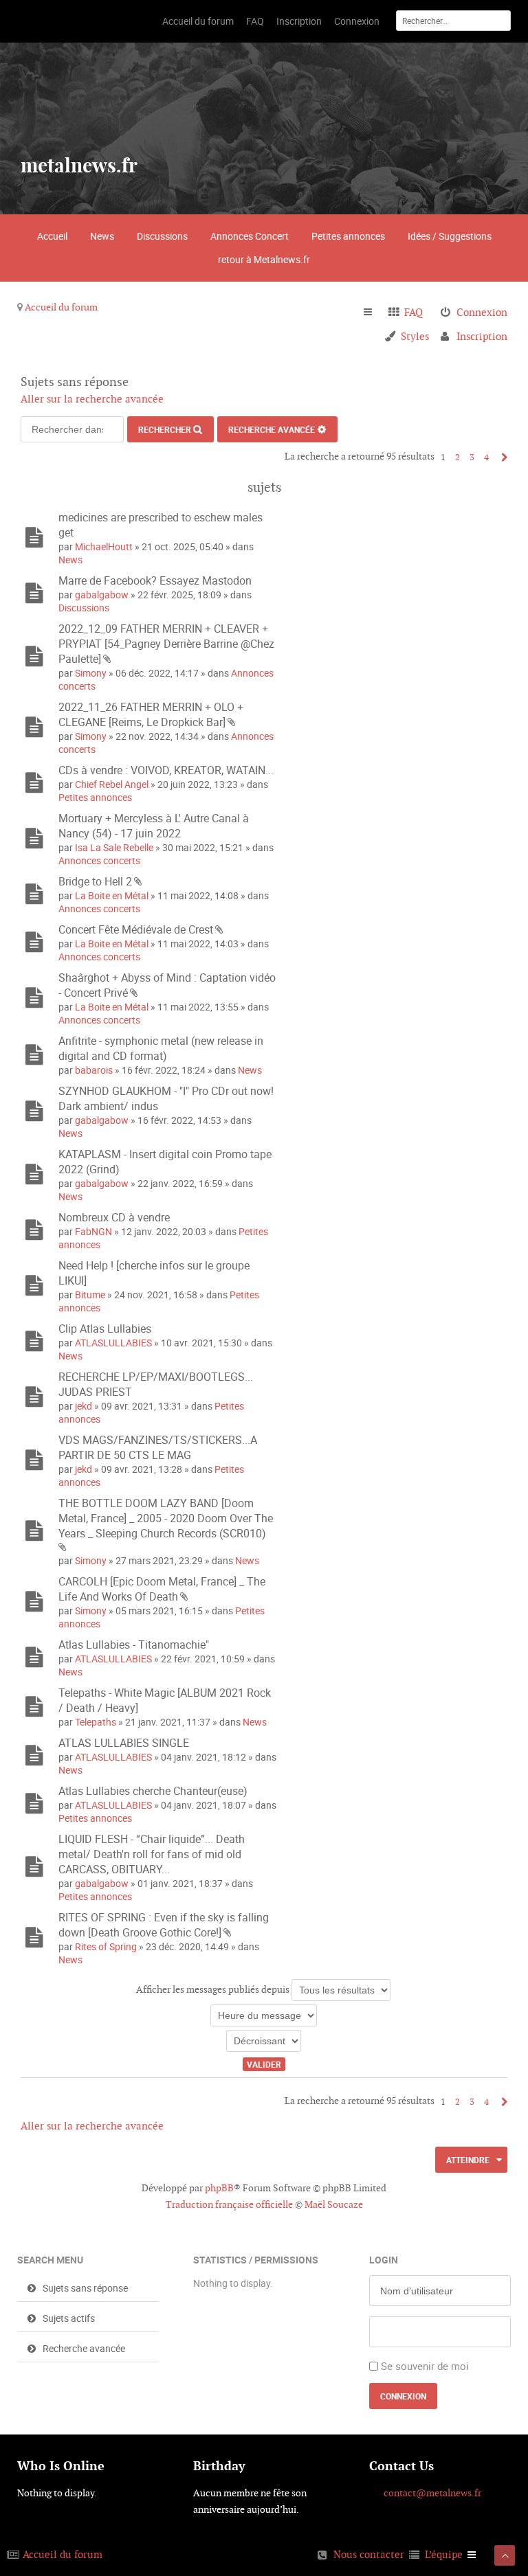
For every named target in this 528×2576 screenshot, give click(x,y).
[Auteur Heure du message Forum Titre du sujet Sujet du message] (264, 2015)
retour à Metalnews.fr (264, 259)
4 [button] (486, 457)
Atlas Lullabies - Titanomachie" (134, 1645)
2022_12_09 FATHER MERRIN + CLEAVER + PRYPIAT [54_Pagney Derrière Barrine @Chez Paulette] (166, 644)
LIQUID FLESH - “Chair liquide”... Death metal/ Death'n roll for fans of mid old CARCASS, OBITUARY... (152, 1854)
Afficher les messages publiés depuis (214, 1989)
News (102, 236)
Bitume (90, 1295)
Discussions (162, 236)
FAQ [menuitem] (414, 312)
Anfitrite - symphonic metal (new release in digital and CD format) (161, 1048)
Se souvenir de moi (425, 2366)
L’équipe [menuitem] (444, 2554)
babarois (94, 1070)
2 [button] (458, 457)
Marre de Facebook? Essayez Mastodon (155, 580)
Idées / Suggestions (450, 236)
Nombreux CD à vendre (114, 1217)
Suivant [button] (501, 457)
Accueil (52, 236)
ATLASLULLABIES (113, 1343)
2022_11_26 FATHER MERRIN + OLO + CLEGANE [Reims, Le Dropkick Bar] (151, 714)
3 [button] (472, 457)
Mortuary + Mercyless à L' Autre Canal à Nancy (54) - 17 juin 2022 (154, 826)
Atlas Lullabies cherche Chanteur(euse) (153, 1791)
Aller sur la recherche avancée (92, 399)
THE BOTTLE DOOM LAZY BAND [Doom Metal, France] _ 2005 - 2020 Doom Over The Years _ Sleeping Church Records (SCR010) (166, 1518)
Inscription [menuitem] (482, 336)
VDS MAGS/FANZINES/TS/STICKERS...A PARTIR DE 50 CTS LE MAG (158, 1447)
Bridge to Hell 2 (95, 881)
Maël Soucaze (334, 2204)
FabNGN (93, 1231)
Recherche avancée (272, 429)
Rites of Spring (106, 1946)
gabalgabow (102, 595)
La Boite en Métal (112, 895)
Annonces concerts (99, 860)
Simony (91, 673)
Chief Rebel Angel (112, 784)
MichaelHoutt (104, 546)
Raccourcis (374, 313)
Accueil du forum (61, 307)
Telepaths (96, 1722)
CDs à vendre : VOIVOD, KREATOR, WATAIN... (166, 770)
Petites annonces (348, 236)
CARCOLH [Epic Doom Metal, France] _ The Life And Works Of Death (162, 1589)
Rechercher (165, 429)
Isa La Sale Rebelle (114, 847)
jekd (84, 1406)
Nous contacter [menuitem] (369, 2554)
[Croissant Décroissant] (264, 2041)
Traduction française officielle (229, 2204)
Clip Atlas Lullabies (105, 1329)
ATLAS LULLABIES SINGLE (124, 1743)
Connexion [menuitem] (482, 312)
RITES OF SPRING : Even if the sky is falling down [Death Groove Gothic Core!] (164, 1925)
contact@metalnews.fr (432, 2493)
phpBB (219, 2188)
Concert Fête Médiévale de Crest (136, 929)
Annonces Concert (250, 236)
